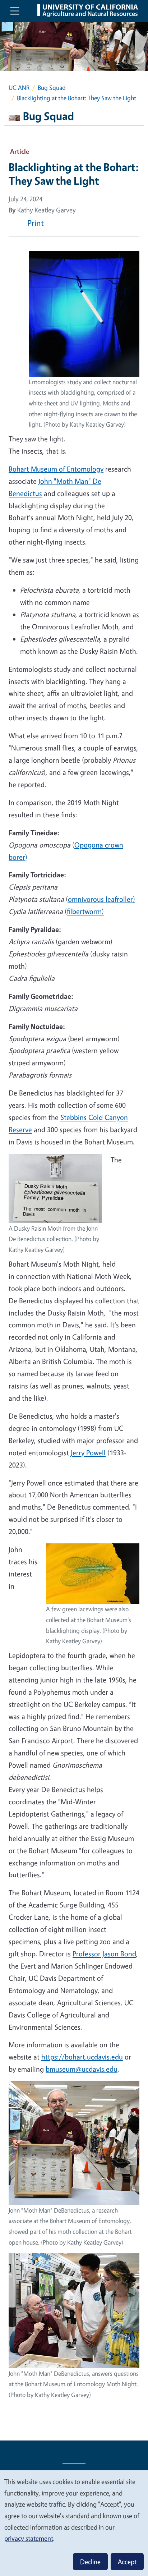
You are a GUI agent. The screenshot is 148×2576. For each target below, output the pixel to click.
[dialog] (74, 2523)
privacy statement (29, 2538)
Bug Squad (52, 88)
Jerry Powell (88, 1453)
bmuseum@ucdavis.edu (82, 2069)
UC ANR (19, 88)
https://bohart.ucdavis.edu (82, 2057)
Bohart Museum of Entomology (56, 469)
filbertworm (84, 911)
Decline (90, 2562)
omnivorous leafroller (100, 899)
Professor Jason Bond (104, 1954)
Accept (127, 2562)
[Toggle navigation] (15, 11)
